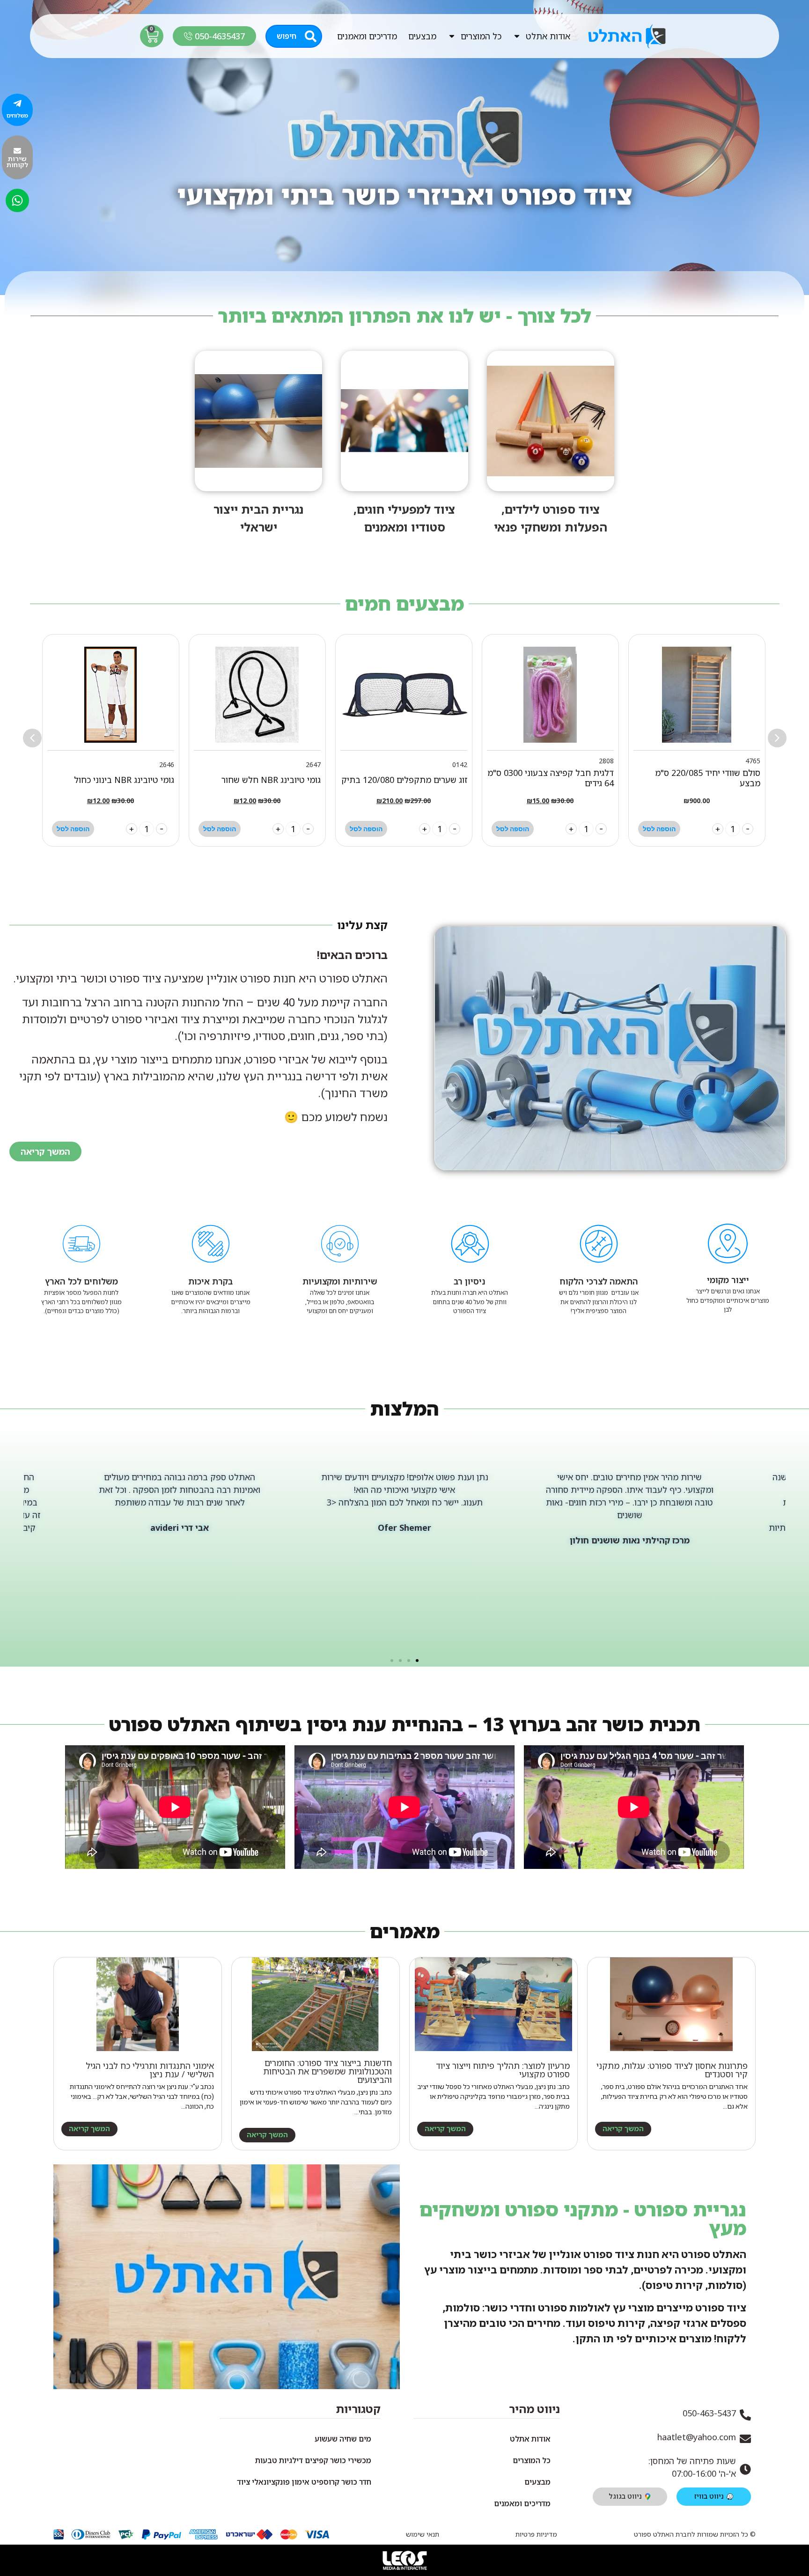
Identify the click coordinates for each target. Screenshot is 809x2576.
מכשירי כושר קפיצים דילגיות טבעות (313, 2460)
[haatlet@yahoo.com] (745, 2439)
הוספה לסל (659, 829)
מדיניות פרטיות (536, 2534)
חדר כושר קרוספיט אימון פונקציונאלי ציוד (304, 2482)
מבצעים (422, 36)
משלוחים (17, 115)
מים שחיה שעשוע (343, 2439)
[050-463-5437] (745, 2415)
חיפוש (287, 36)
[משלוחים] (17, 103)
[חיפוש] (311, 36)
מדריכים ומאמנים (367, 36)
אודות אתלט (548, 36)
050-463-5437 (709, 2413)
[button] (32, 738)
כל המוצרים (481, 36)
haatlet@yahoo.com (697, 2437)
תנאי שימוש (423, 2534)
